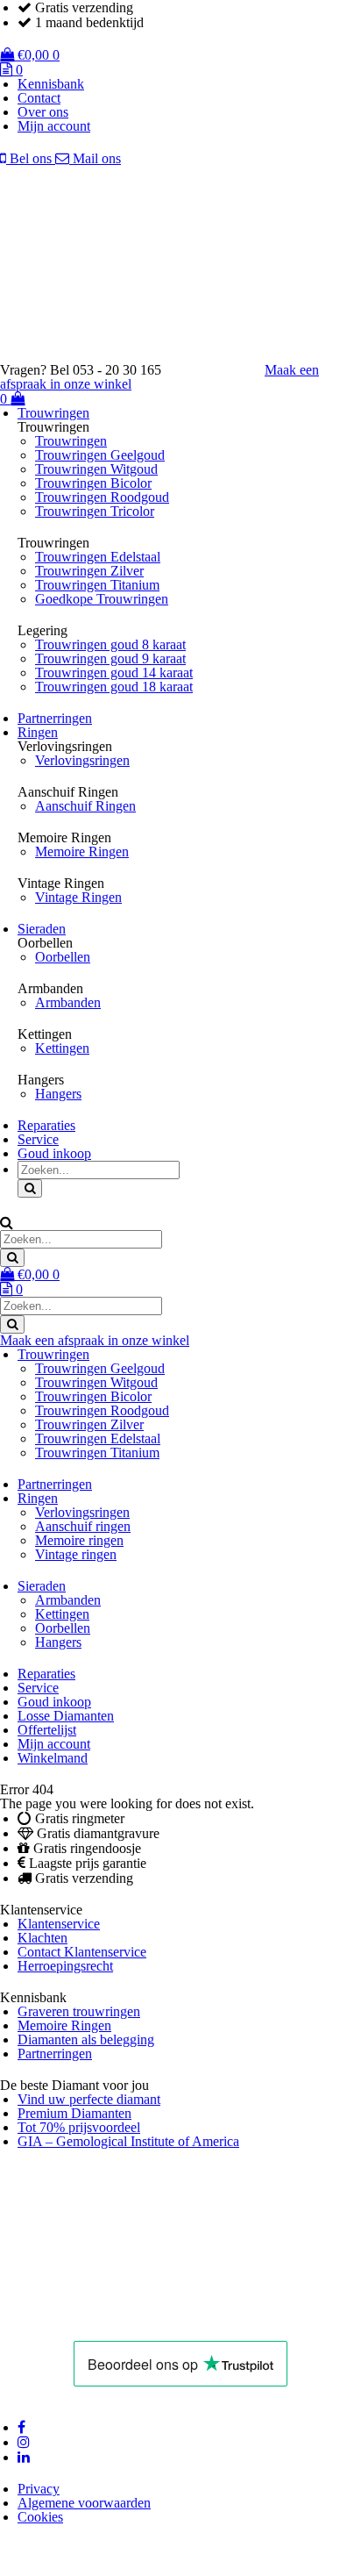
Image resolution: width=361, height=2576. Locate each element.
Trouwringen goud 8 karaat (110, 644)
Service (38, 1139)
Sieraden (42, 929)
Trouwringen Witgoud (96, 469)
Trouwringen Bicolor (93, 483)
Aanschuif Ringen (85, 806)
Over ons (43, 112)
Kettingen (62, 1048)
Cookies (40, 2517)
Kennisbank (51, 84)
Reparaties (46, 1125)
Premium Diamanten (74, 2113)
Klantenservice (59, 1924)
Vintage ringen (76, 1554)
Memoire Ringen (82, 852)
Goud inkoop (54, 1153)
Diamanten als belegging (86, 2039)
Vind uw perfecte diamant (89, 2099)
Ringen (38, 732)
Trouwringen (53, 413)
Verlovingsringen (82, 760)
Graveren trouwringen (79, 2011)
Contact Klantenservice (82, 1952)
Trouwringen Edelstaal (98, 557)
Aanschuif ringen (83, 1526)
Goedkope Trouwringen (102, 599)
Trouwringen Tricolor (95, 511)
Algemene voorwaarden (84, 2503)
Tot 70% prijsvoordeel (79, 2127)
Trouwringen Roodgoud (102, 497)
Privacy (39, 2489)
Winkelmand (53, 1758)
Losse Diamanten (66, 1716)
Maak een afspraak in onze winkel (95, 1340)
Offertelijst (47, 1730)
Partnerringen (55, 718)
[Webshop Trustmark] (124, 2319)
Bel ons (31, 158)
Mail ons (95, 158)
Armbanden (68, 1002)
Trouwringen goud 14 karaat (114, 673)
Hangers (58, 1094)
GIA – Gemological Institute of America (128, 2141)
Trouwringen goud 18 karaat (114, 687)
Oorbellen (63, 957)
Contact (39, 98)
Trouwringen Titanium (97, 585)
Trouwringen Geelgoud (100, 455)
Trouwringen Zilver (89, 571)
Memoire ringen (79, 1540)
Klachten (42, 1938)
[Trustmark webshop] (222, 370)
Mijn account (54, 126)
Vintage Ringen (78, 897)
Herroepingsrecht (65, 1966)
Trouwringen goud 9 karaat (110, 658)
